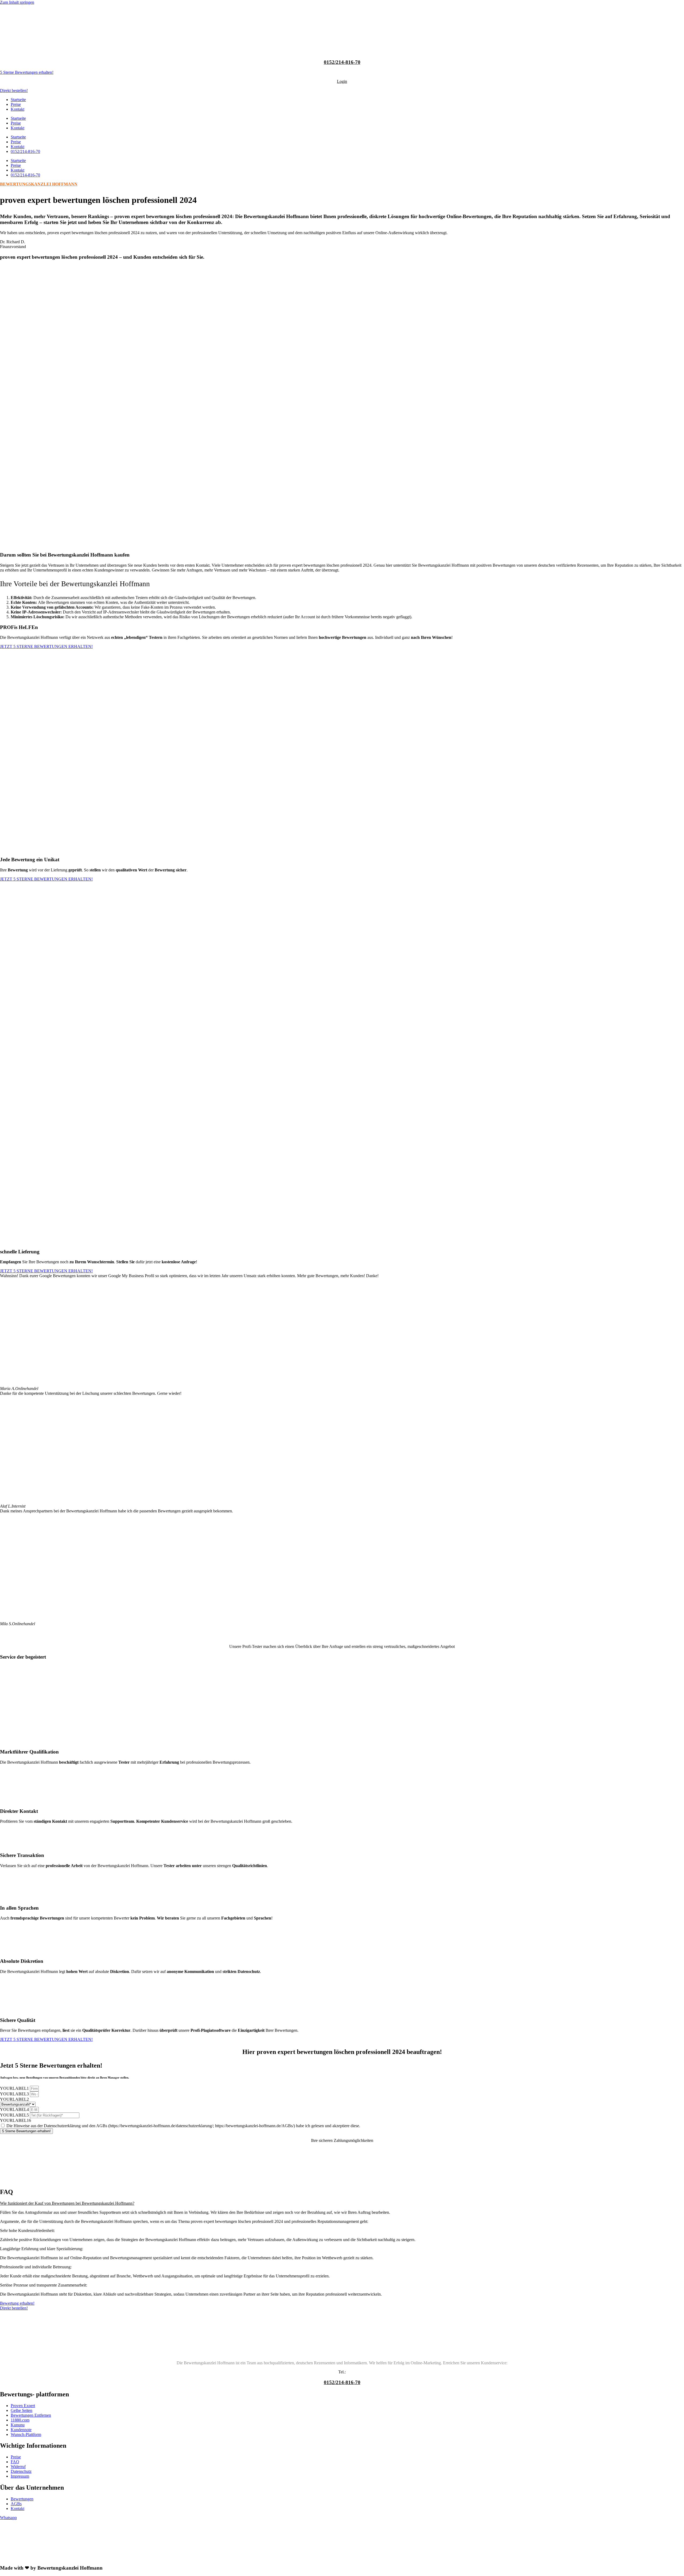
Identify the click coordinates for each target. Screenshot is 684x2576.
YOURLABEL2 (14, 2099)
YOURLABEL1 (15, 2088)
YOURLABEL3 (15, 2094)
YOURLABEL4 (15, 2109)
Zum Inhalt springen (17, 2)
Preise (16, 104)
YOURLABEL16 (15, 2120)
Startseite (18, 100)
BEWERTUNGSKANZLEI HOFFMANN (39, 184)
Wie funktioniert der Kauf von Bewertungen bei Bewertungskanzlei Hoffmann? (67, 2203)
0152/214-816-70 (342, 62)
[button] (342, 2203)
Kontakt (18, 109)
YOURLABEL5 (15, 2115)
